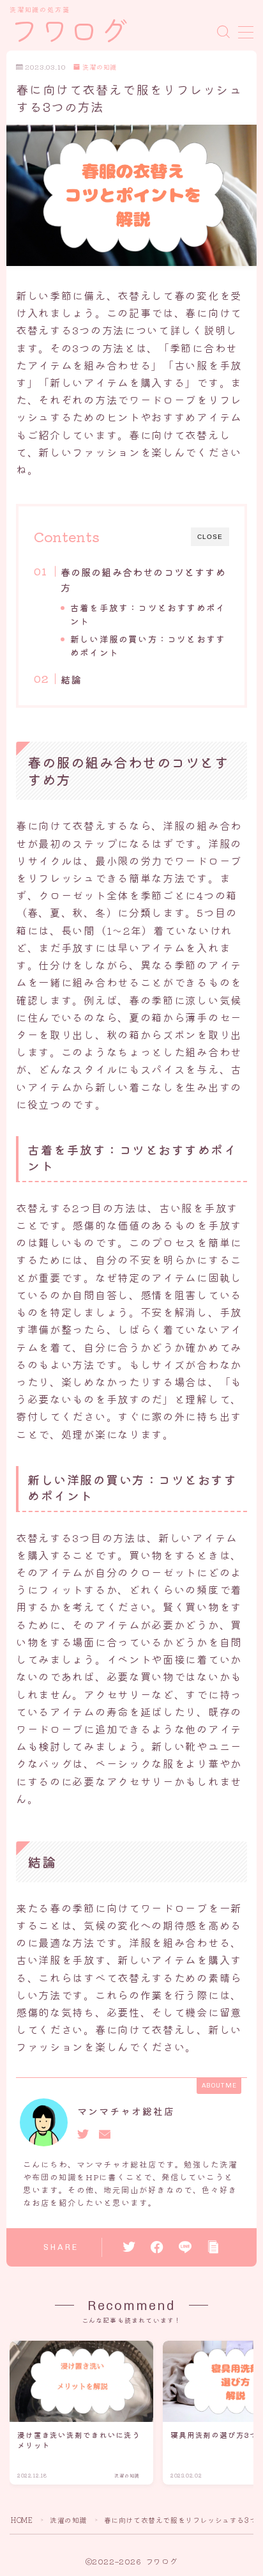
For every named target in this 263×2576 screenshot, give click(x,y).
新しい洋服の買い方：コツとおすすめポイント (148, 645)
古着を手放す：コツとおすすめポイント (148, 614)
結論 (70, 679)
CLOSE (210, 537)
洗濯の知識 (100, 67)
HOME (22, 2520)
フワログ (70, 32)
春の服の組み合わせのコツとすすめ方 (143, 579)
